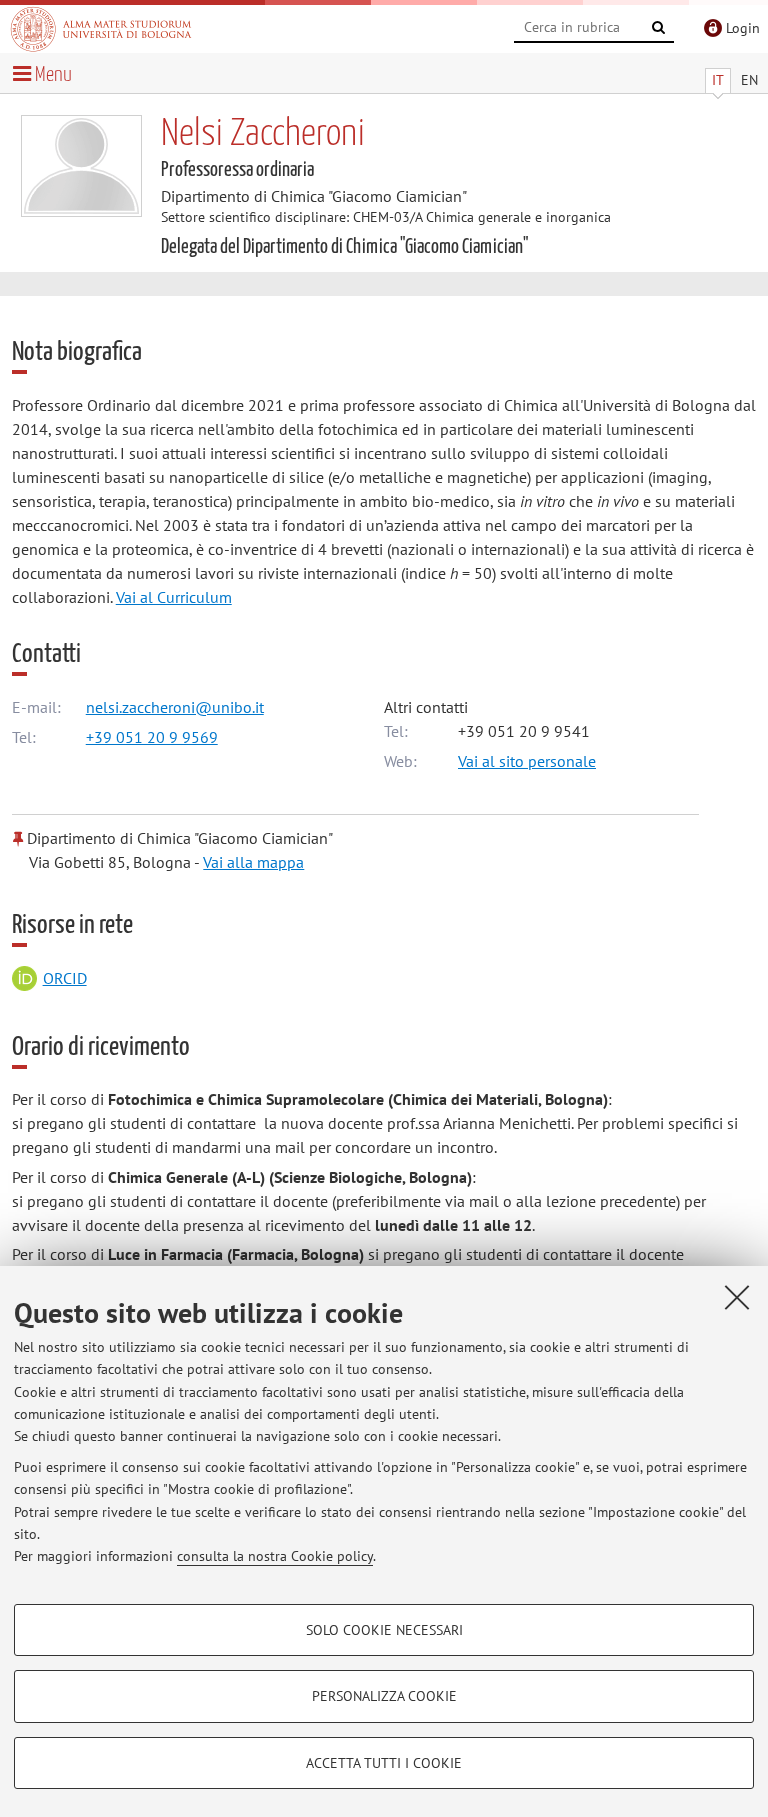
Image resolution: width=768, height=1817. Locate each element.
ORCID (65, 978)
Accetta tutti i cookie (384, 1763)
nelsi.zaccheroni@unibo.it (175, 707)
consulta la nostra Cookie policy (275, 1556)
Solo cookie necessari (384, 1630)
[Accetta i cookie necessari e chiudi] (737, 1297)
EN (749, 80)
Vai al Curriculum (174, 597)
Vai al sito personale (527, 761)
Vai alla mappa (253, 862)
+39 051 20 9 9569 (152, 737)
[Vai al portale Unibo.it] (101, 29)
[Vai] (659, 28)
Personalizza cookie (384, 1696)
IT (718, 80)
